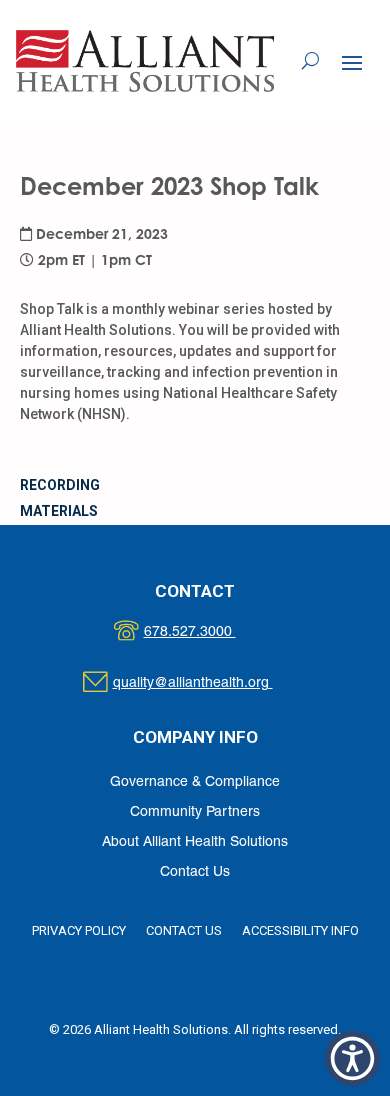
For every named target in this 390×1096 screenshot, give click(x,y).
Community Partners (195, 812)
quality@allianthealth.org (210, 683)
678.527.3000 (210, 632)
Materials (59, 511)
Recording (60, 485)
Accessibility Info (300, 930)
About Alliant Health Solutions (195, 842)
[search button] (310, 61)
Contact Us (195, 872)
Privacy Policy (79, 930)
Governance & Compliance (195, 782)
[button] (352, 62)
